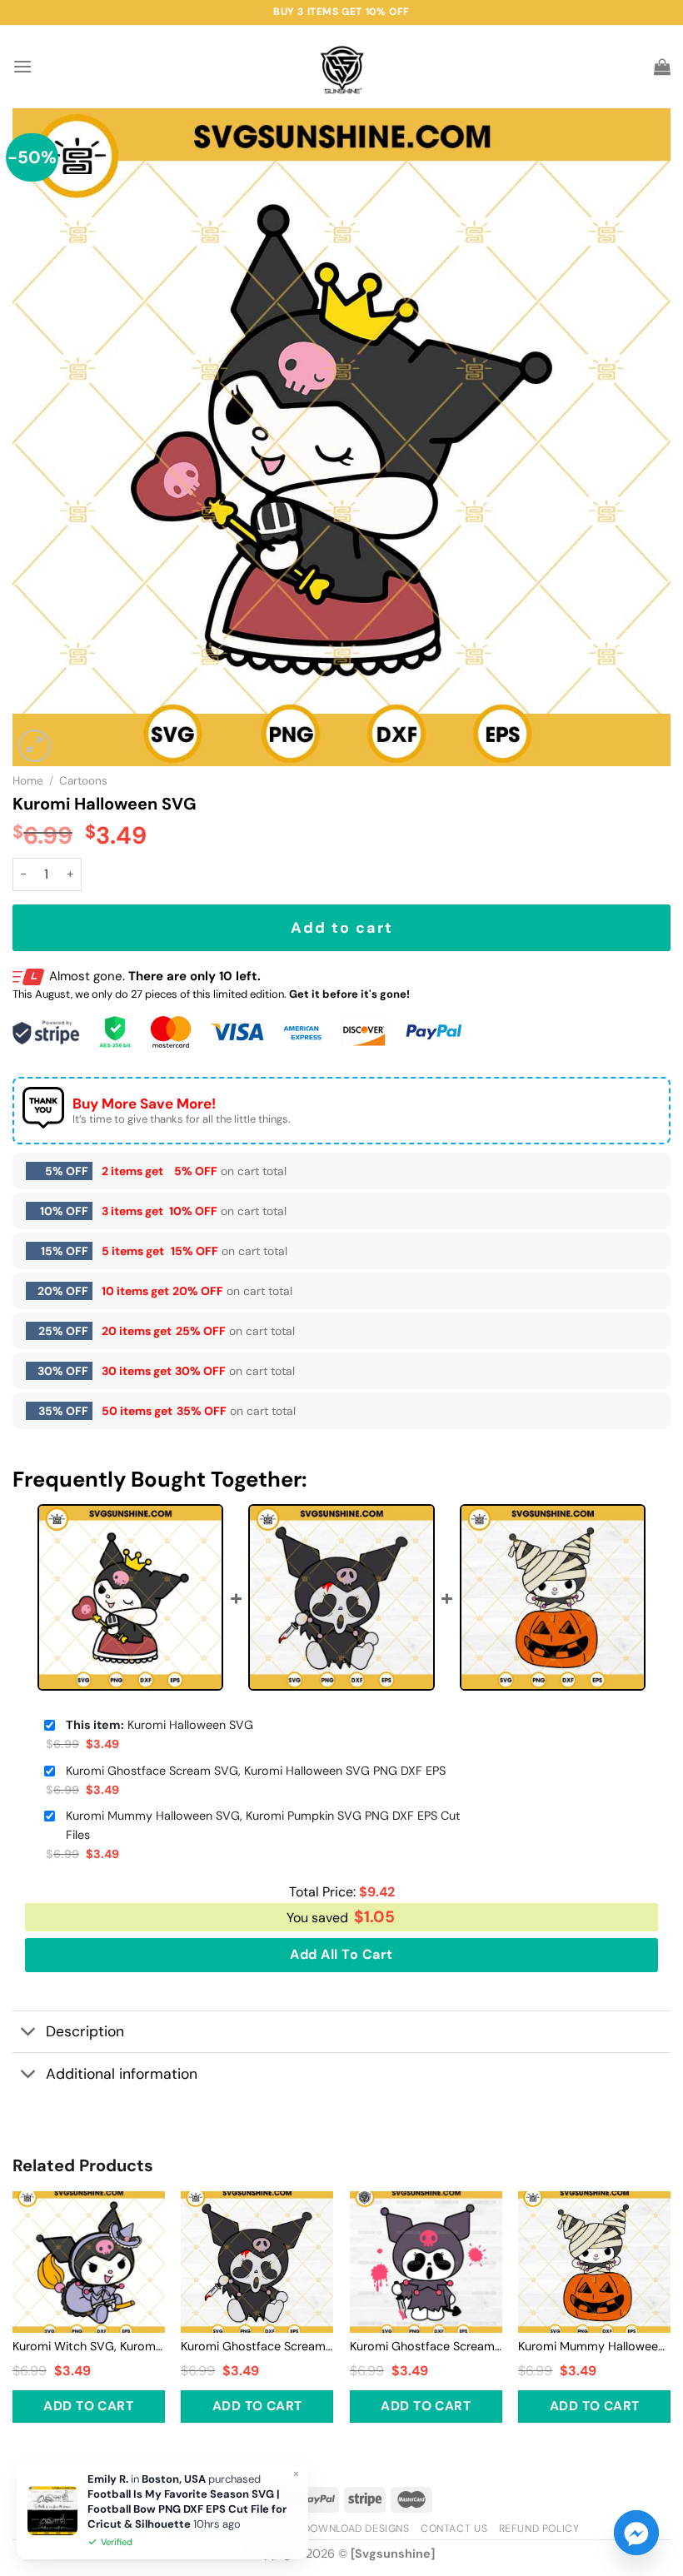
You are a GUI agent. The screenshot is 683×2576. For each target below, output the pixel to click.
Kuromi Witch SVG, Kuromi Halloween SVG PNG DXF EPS (89, 2346)
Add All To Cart (341, 1954)
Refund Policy (539, 2529)
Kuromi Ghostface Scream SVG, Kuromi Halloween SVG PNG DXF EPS (256, 1771)
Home (28, 781)
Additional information (122, 2074)
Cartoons (83, 781)
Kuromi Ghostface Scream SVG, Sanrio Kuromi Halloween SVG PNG (426, 2346)
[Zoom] (35, 746)
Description (85, 2031)
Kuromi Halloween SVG (160, 1725)
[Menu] (22, 66)
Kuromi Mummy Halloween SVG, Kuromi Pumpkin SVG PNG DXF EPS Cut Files (263, 1825)
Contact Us (454, 2529)
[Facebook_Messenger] (636, 2533)
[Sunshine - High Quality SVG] (342, 67)
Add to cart (342, 928)
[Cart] (662, 67)
